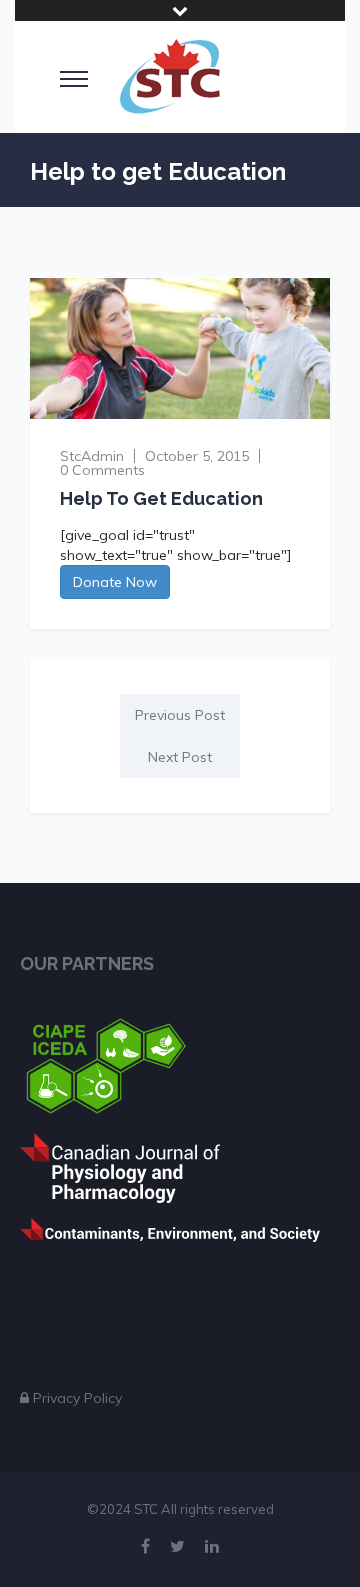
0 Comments (102, 470)
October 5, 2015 (197, 456)
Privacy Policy (77, 1398)
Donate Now (115, 582)
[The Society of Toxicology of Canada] (170, 77)
